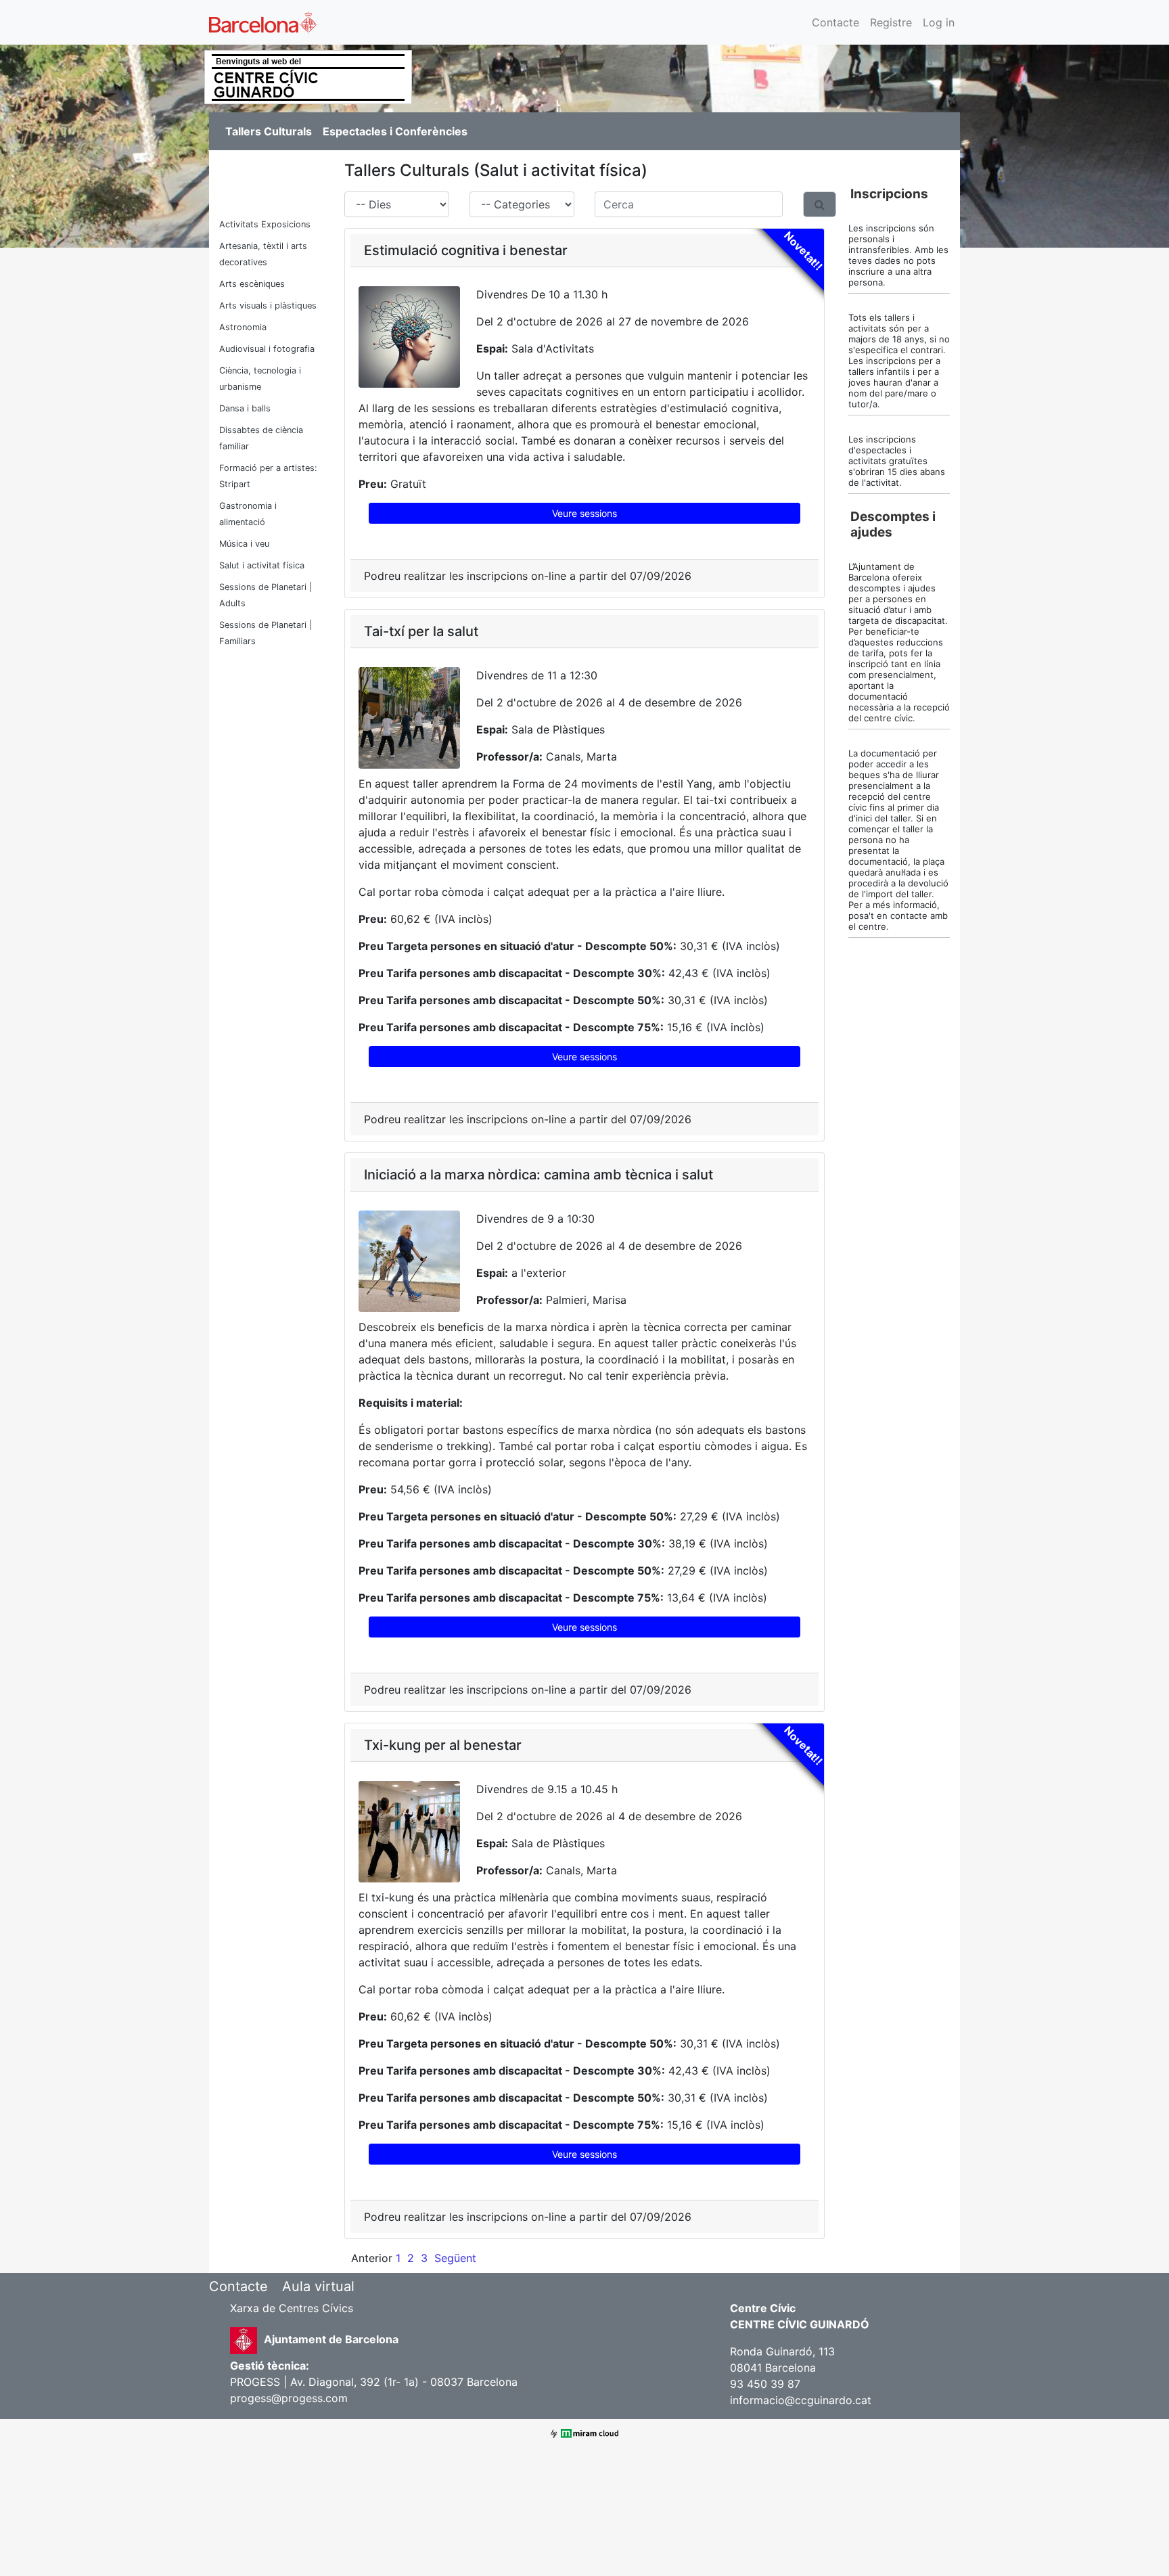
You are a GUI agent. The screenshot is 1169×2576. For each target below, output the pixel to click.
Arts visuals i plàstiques (268, 306)
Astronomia (243, 327)
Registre (891, 22)
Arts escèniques (252, 284)
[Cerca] (820, 204)
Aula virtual (318, 2286)
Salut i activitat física (262, 565)
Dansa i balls (245, 408)
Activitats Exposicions (265, 224)
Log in (939, 22)
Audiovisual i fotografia (267, 349)
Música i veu (244, 544)
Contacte (835, 22)
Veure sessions (584, 513)
